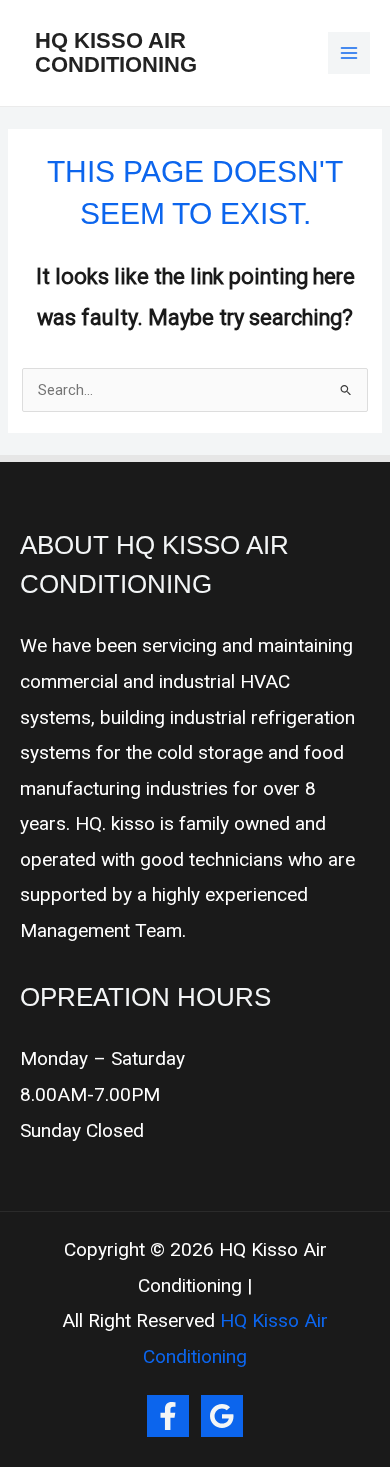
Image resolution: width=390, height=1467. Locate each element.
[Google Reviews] (222, 1416)
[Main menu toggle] (349, 53)
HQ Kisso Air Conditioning (116, 52)
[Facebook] (168, 1416)
